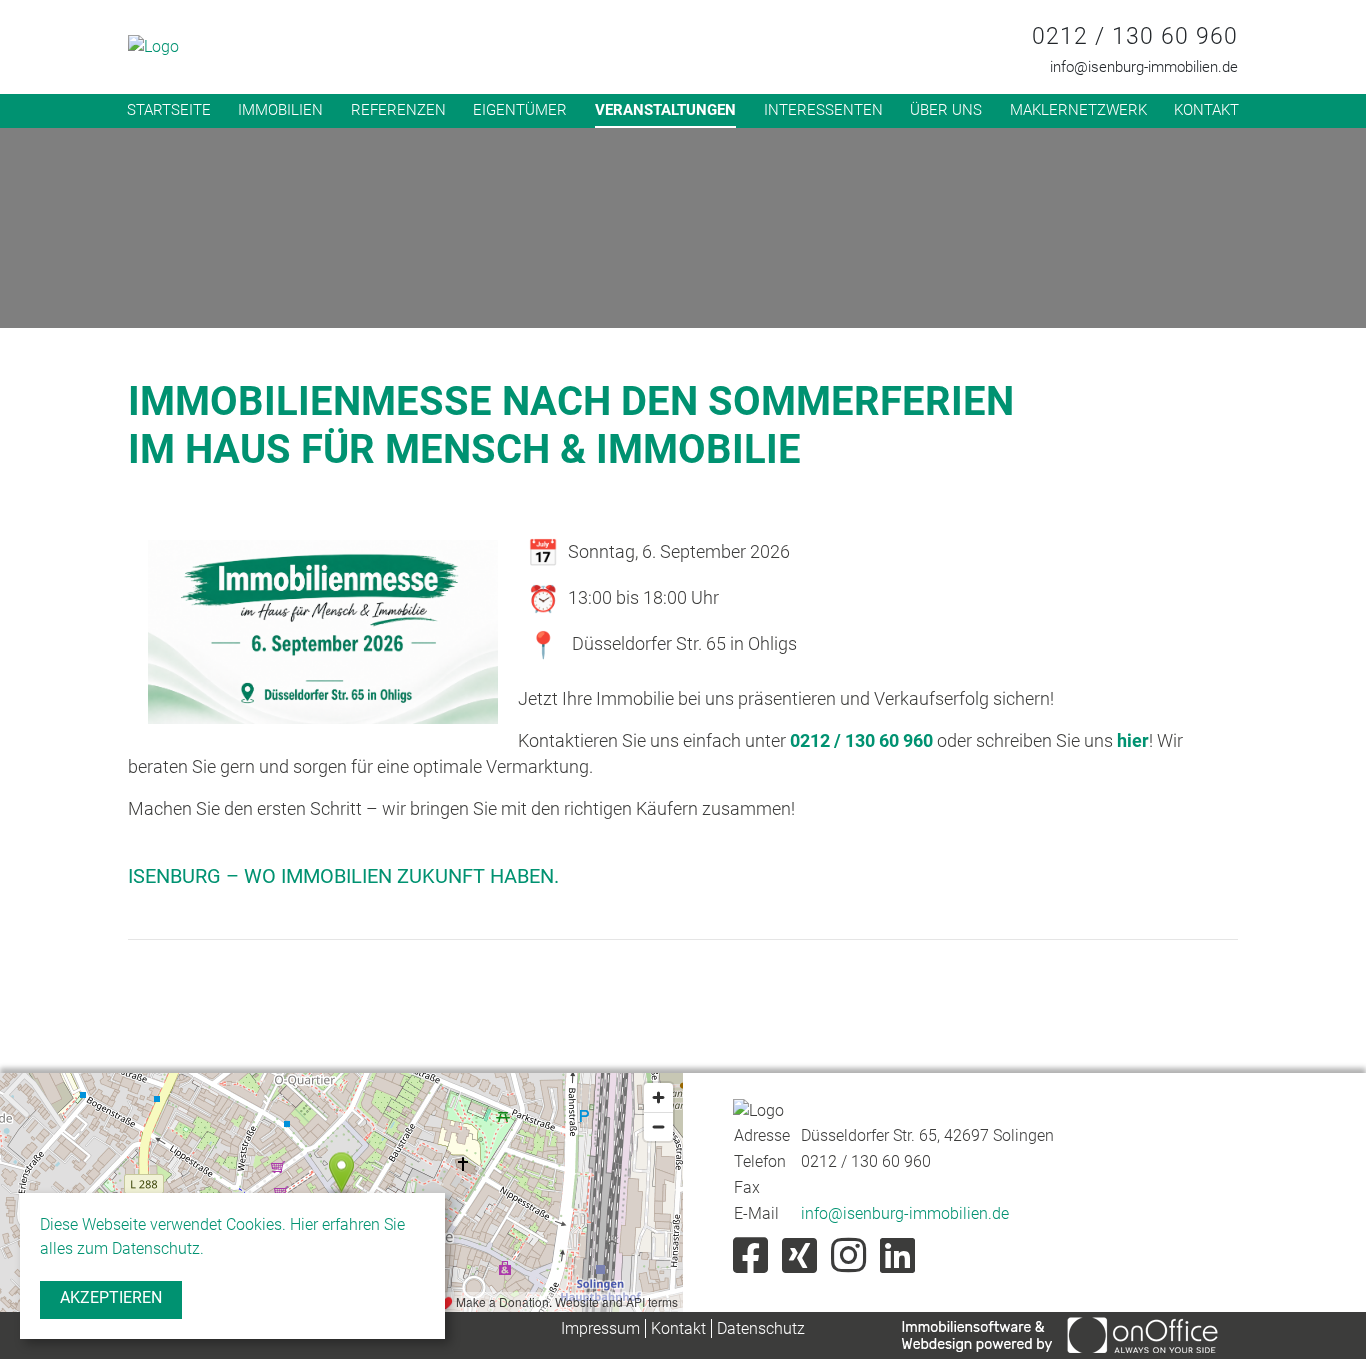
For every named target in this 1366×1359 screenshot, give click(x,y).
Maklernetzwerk (1078, 110)
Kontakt (1206, 110)
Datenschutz (761, 1328)
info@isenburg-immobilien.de (1144, 67)
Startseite (169, 110)
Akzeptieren (111, 1297)
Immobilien (280, 110)
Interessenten (823, 110)
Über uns (946, 110)
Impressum (600, 1328)
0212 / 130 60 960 (1135, 36)
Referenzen (398, 110)
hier (1133, 740)
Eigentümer (520, 110)
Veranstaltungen (665, 110)
